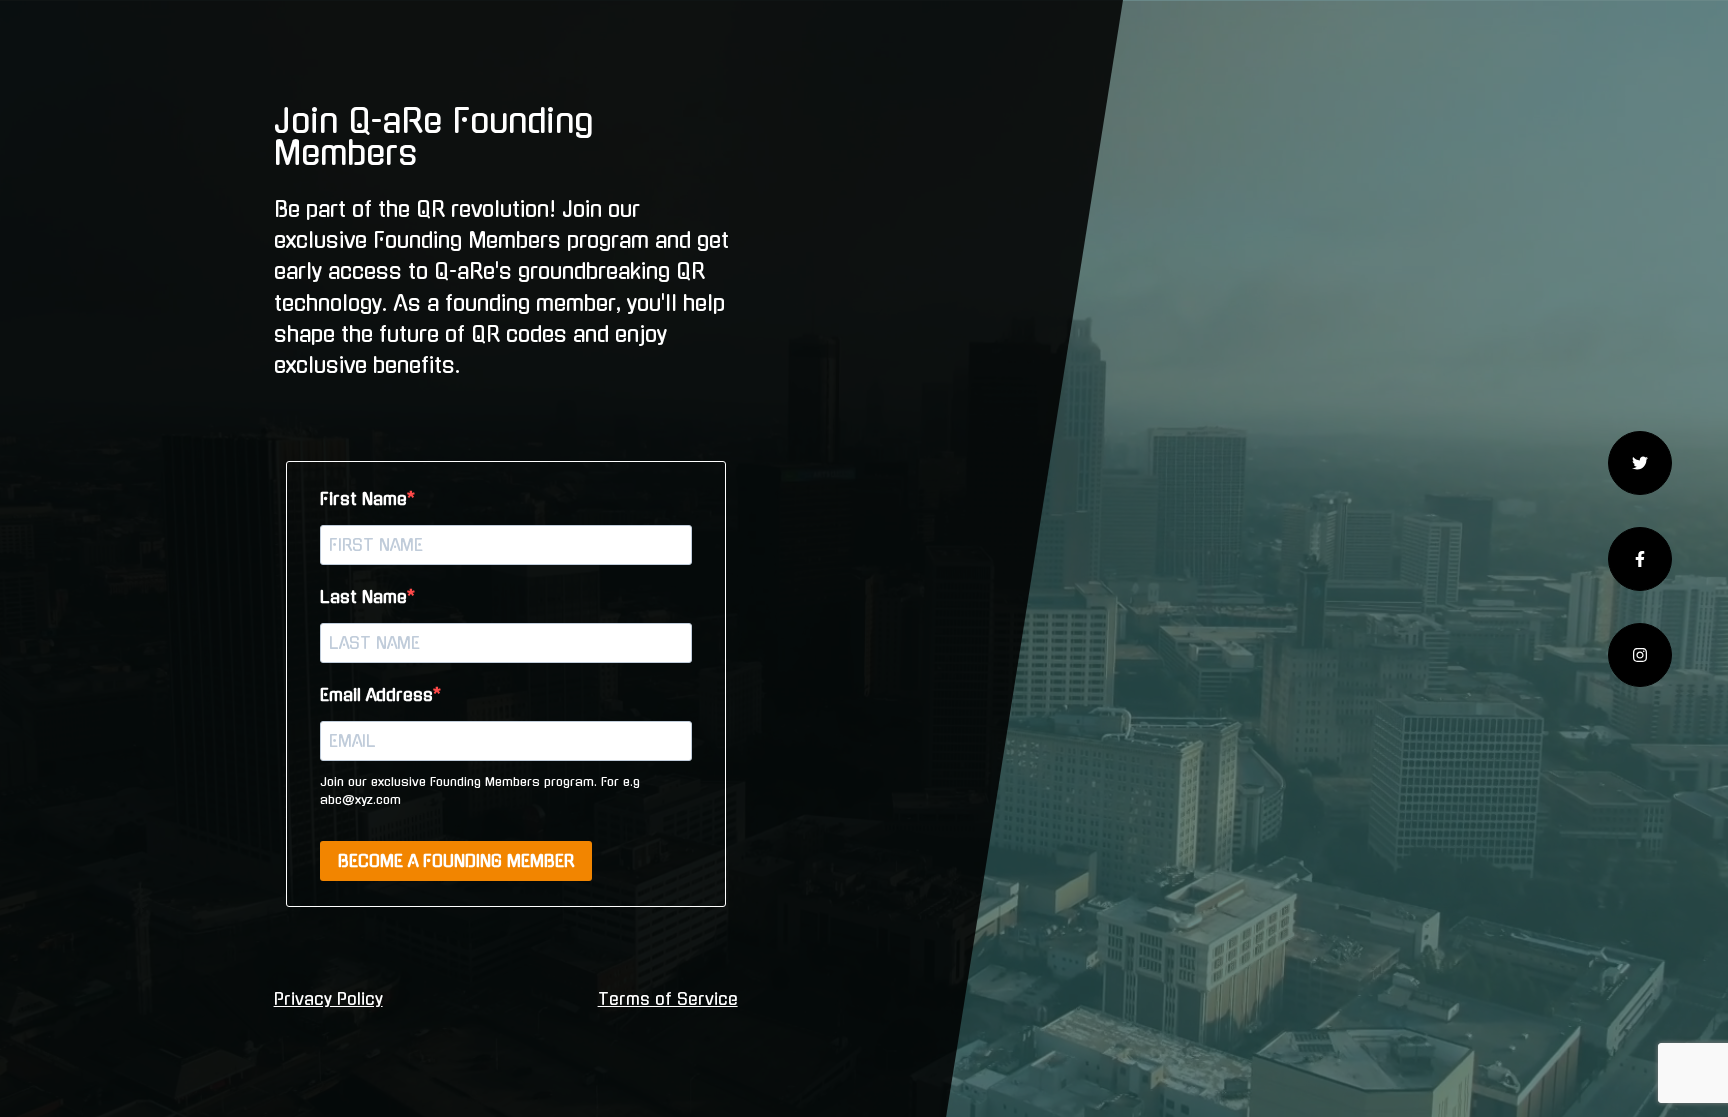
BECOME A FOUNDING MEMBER (456, 861)
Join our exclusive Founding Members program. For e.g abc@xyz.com (480, 791)
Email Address (376, 695)
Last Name (363, 597)
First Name (363, 499)
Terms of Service (668, 999)
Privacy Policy (328, 999)
